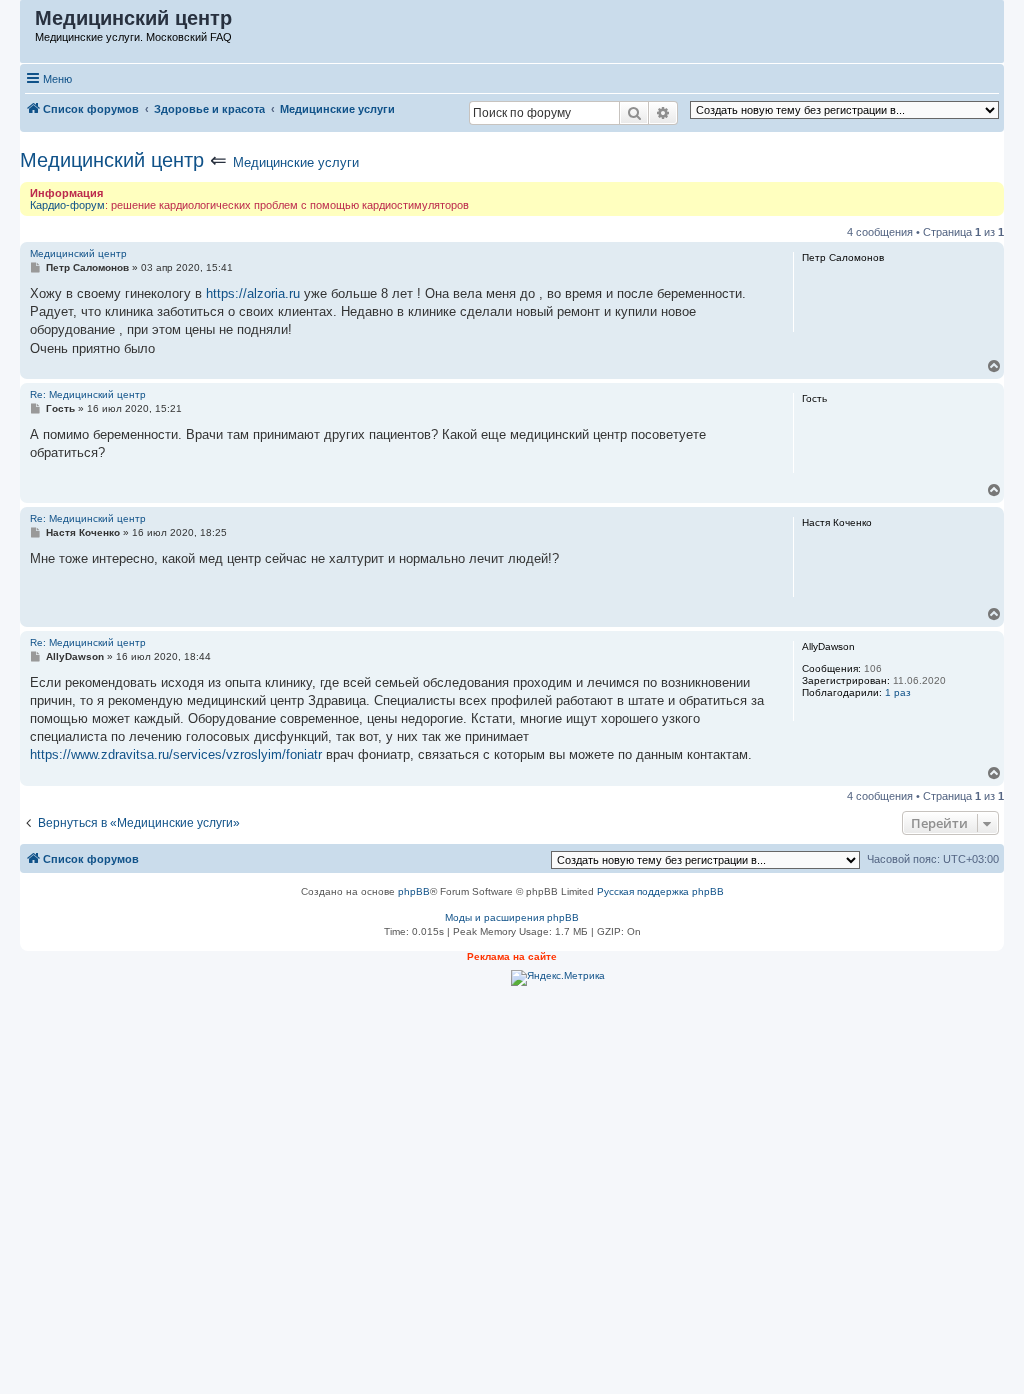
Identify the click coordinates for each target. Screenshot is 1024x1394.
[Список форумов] (28, 23)
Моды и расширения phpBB (512, 917)
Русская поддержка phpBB (660, 891)
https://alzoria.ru (253, 293)
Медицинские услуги (296, 162)
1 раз (898, 692)
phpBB (414, 891)
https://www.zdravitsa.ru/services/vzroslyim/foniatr (176, 754)
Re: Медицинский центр (88, 394)
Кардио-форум (67, 205)
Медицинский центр (112, 160)
